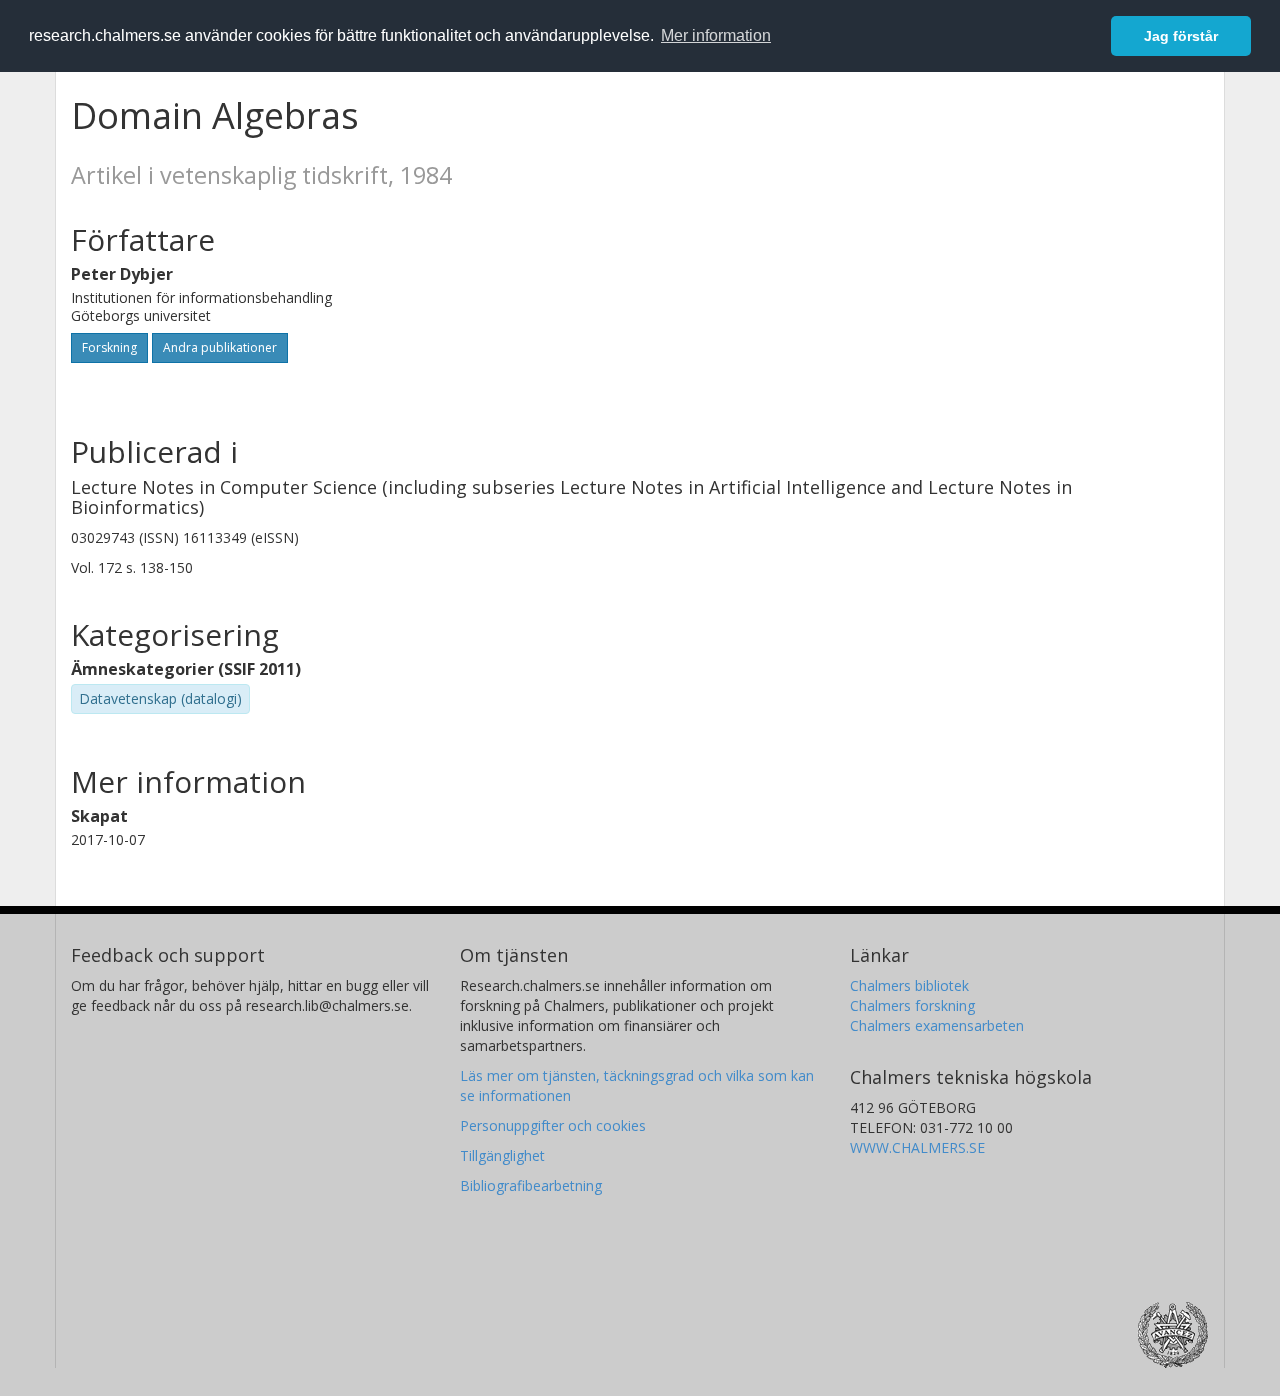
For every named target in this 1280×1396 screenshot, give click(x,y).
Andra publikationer (220, 347)
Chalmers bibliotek (909, 985)
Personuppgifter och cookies (553, 1125)
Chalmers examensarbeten (937, 1025)
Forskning (109, 347)
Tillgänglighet (502, 1155)
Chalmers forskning (912, 1005)
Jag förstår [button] (1181, 36)
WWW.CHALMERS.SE (917, 1147)
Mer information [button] (716, 35)
